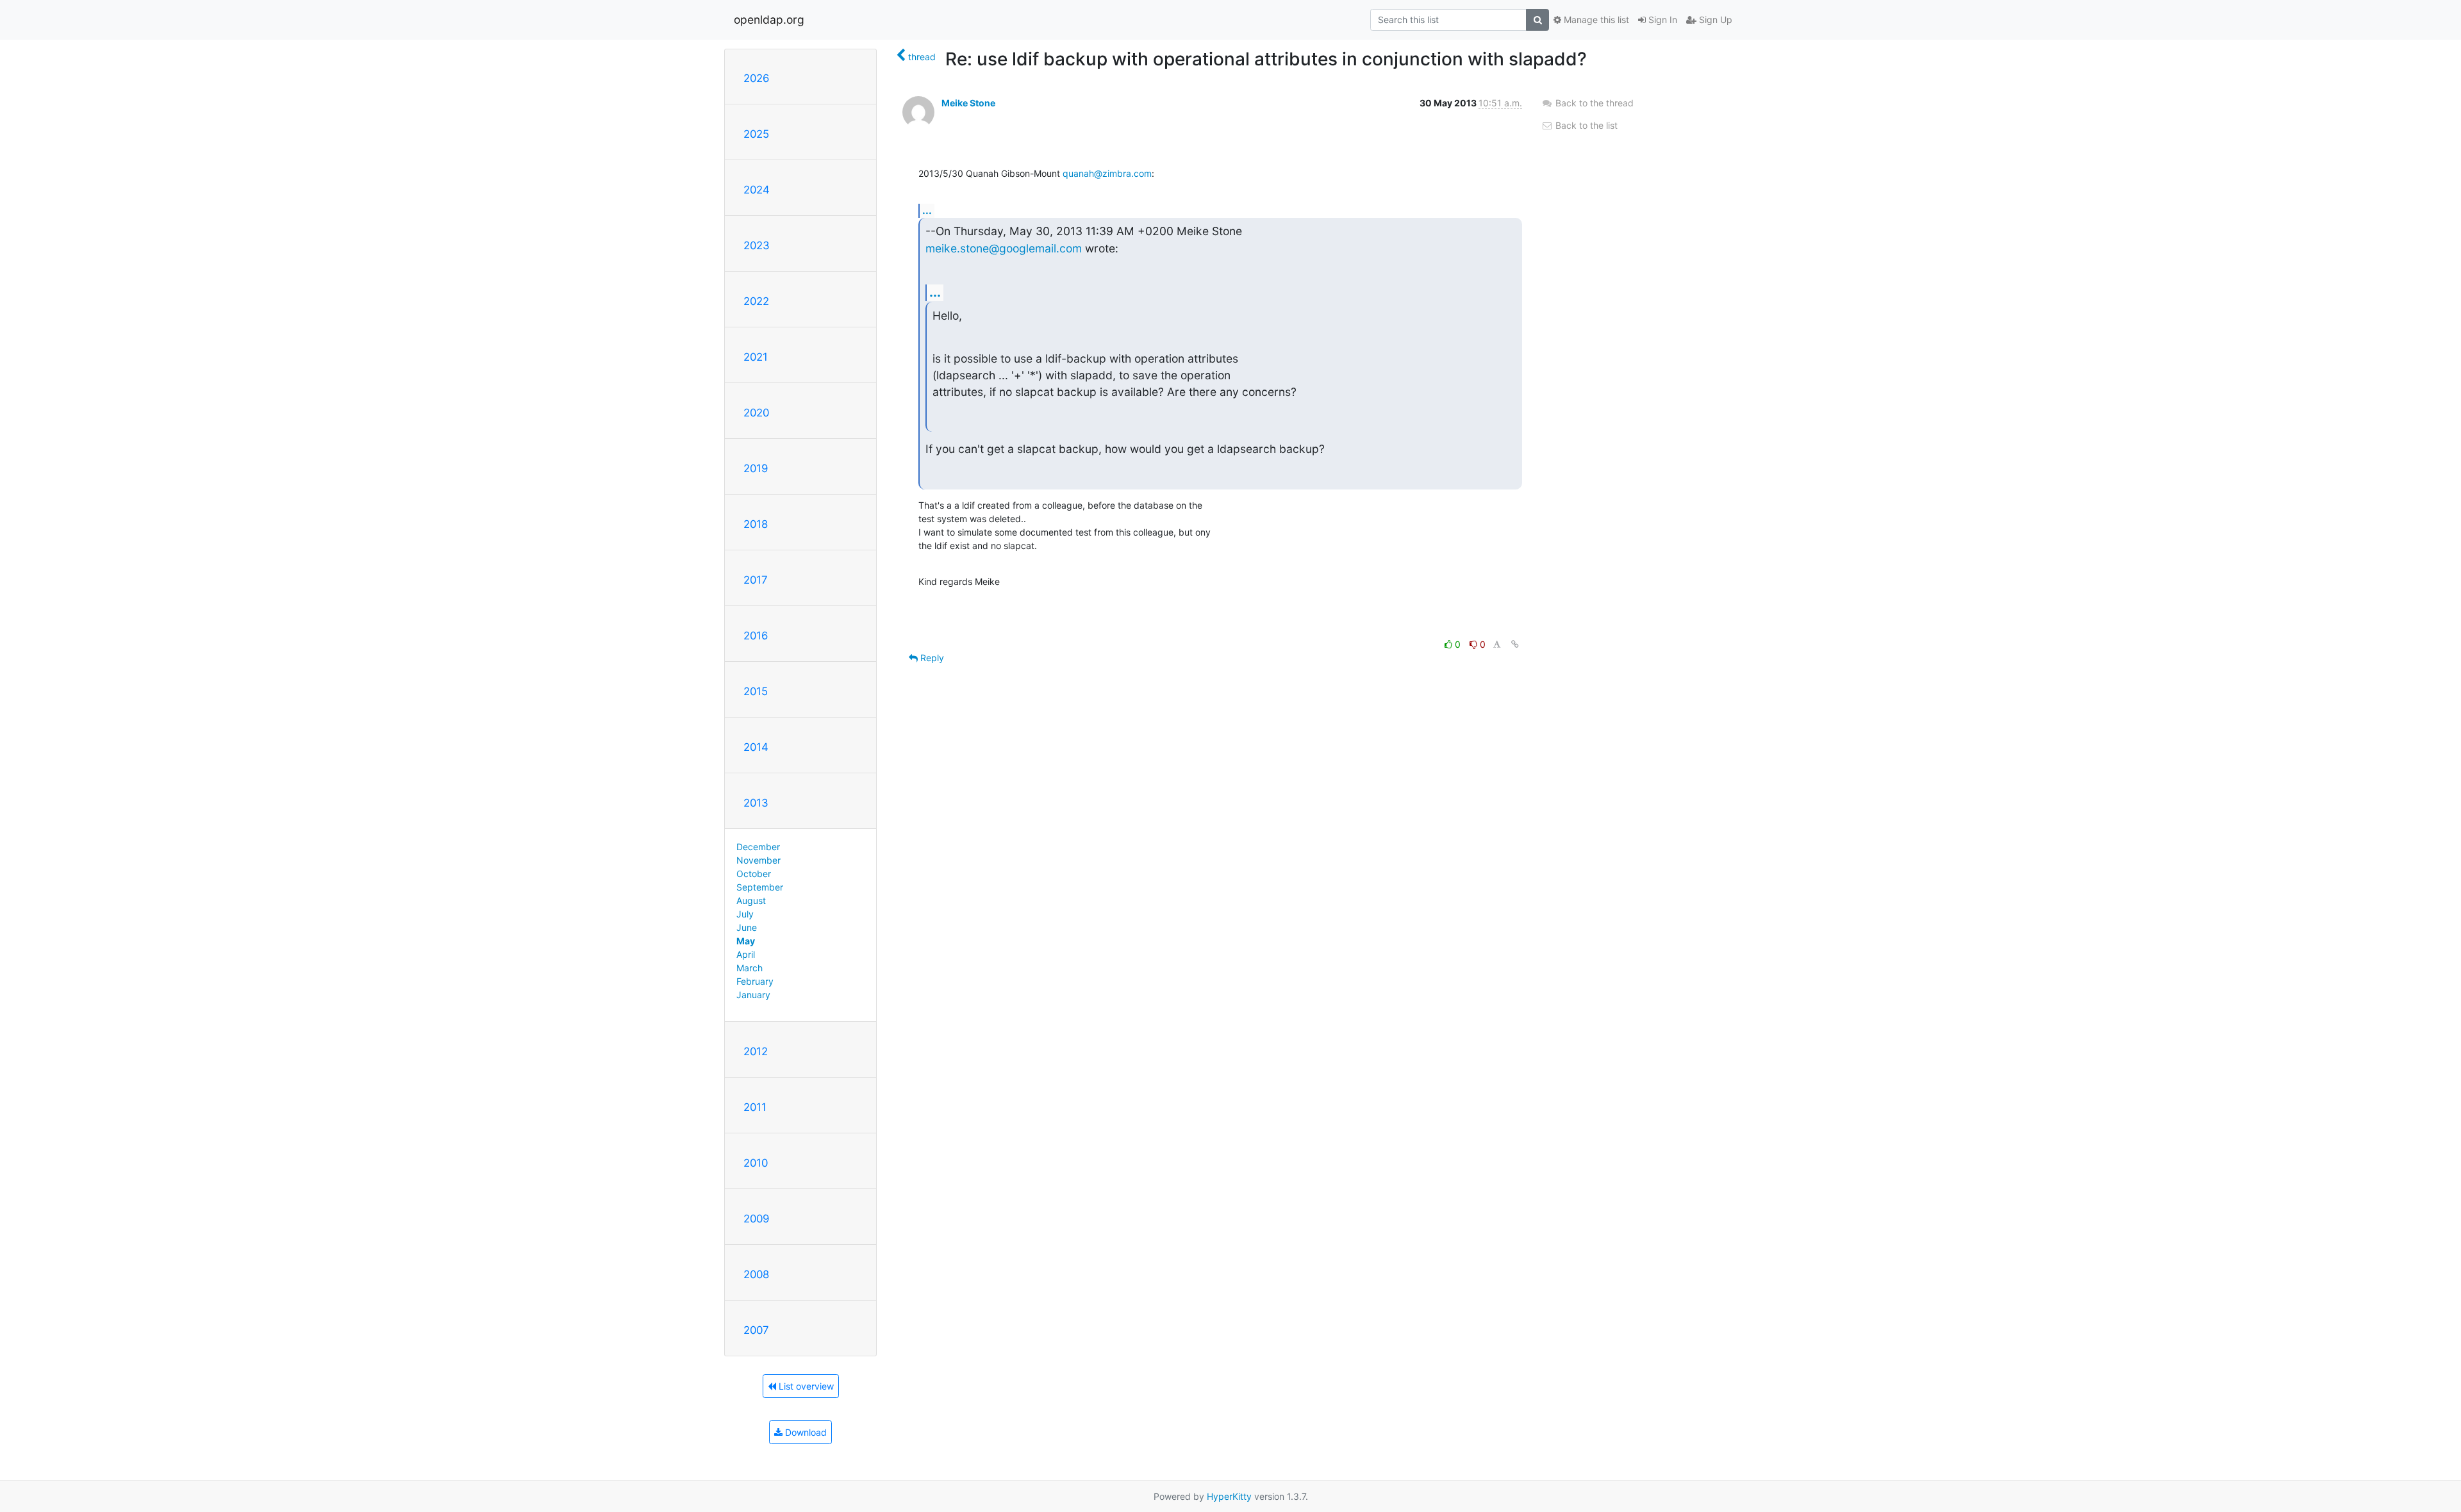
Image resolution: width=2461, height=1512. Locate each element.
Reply (931, 658)
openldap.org (769, 20)
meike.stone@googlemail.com (1004, 248)
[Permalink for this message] (1515, 644)
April (746, 954)
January (753, 995)
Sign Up (1714, 20)
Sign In (1661, 20)
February (755, 981)
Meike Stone (968, 103)
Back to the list (1585, 125)
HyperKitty (1229, 1496)
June (747, 927)
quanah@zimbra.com (1107, 173)
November (758, 860)
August (751, 900)
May (746, 941)
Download (805, 1432)
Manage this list (1595, 20)
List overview (805, 1386)
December (758, 847)
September (760, 887)
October (754, 874)
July (745, 914)
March (750, 968)
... (927, 210)
